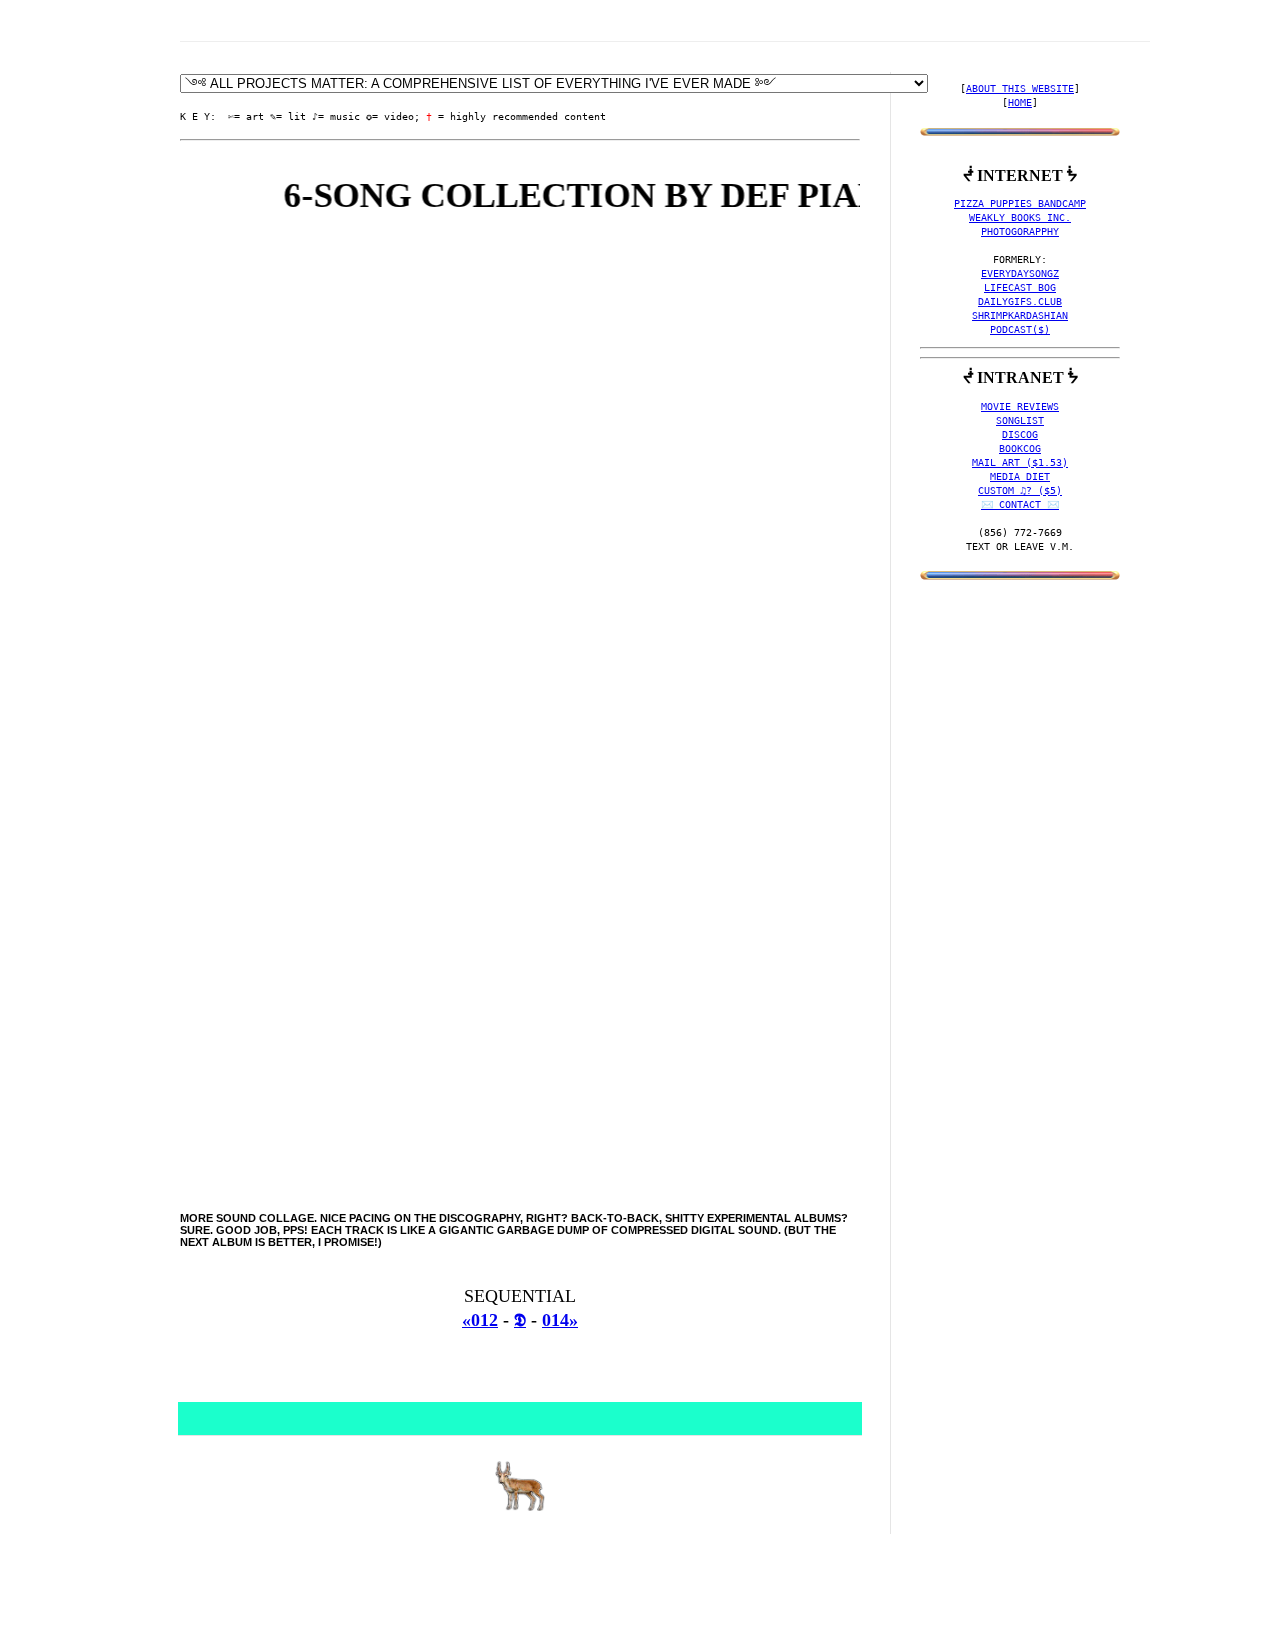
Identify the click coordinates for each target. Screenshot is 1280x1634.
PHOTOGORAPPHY (1020, 231)
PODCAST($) (1020, 329)
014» (560, 1320)
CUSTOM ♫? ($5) (1020, 490)
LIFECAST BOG (1020, 287)
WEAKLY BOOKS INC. (1020, 217)
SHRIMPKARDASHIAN (1020, 315)
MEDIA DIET (1020, 476)
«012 (480, 1320)
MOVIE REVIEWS (1020, 406)
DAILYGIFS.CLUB (1020, 301)
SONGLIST (1020, 420)
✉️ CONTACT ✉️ (1020, 504)
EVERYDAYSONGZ (1020, 273)
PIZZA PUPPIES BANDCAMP (1020, 203)
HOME (1020, 102)
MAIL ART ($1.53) (1020, 462)
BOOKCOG (1020, 448)
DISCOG (1020, 434)
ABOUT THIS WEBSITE (1020, 88)
